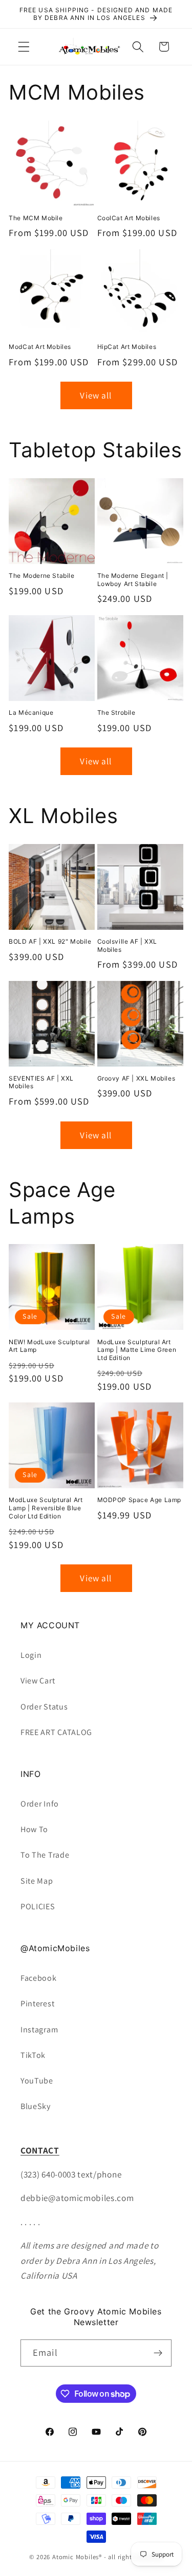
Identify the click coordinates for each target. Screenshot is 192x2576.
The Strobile (116, 712)
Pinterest (37, 2004)
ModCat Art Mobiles (40, 347)
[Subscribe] (158, 2353)
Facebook (39, 1978)
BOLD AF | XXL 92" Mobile (50, 941)
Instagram (39, 2030)
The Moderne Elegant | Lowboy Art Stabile (133, 580)
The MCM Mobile (36, 218)
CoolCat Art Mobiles (129, 218)
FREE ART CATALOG (56, 1732)
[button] (24, 47)
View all (96, 395)
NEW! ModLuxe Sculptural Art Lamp (49, 1346)
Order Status (44, 1707)
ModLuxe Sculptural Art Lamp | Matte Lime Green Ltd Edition (137, 1350)
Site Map (37, 1881)
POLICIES (38, 1906)
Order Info (40, 1804)
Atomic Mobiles (76, 2557)
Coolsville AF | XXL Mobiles (127, 945)
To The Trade (45, 1855)
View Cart (38, 1681)
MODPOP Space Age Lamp (140, 1500)
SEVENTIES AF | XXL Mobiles (41, 1082)
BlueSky (36, 2106)
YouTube (37, 2081)
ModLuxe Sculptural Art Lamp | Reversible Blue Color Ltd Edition (46, 1508)
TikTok (33, 2055)
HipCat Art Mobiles (127, 347)
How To (34, 1829)
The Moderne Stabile (41, 576)
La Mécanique (31, 712)
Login (31, 1655)
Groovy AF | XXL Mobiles (136, 1078)
